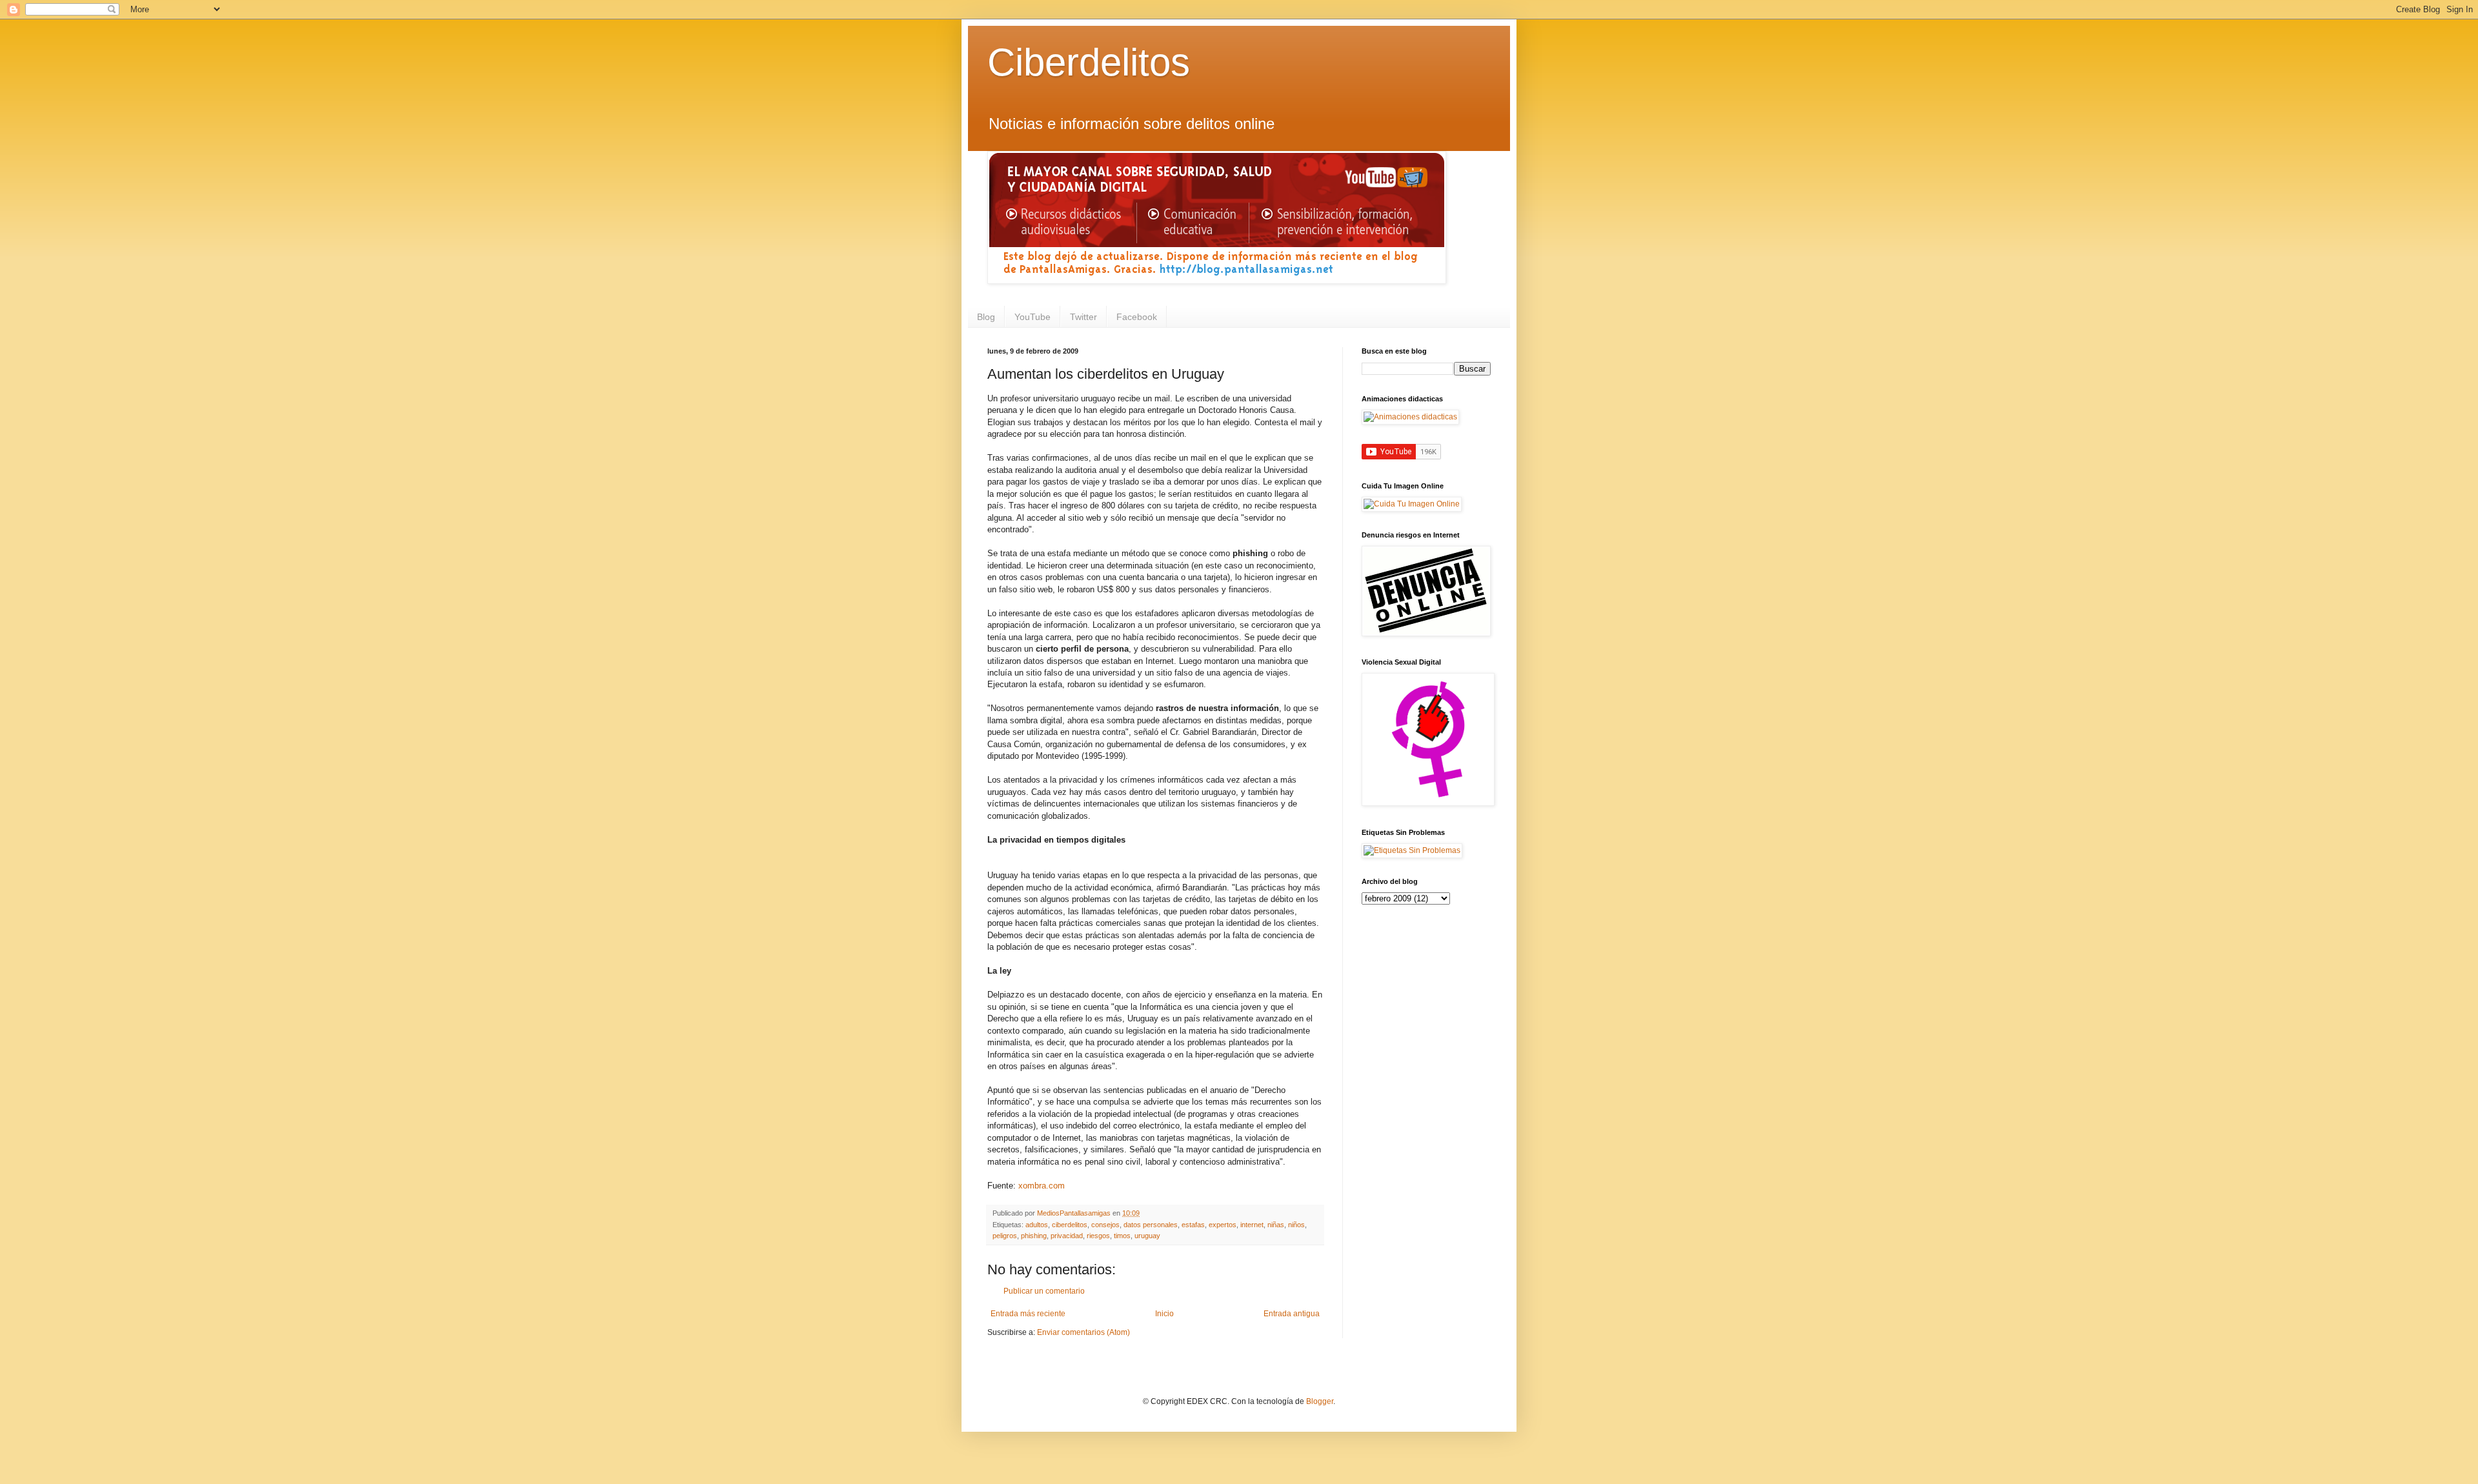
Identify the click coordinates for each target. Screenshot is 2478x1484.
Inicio (1164, 1314)
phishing (1034, 1236)
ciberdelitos (1070, 1225)
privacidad (1067, 1236)
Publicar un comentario (1044, 1291)
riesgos (1098, 1236)
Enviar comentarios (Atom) (1083, 1332)
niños (1296, 1225)
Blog (986, 317)
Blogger (1320, 1401)
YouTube (1032, 317)
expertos (1223, 1225)
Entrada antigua (1292, 1314)
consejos (1105, 1225)
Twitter (1083, 317)
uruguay (1147, 1236)
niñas (1276, 1225)
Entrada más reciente (1028, 1314)
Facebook (1137, 317)
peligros (1005, 1236)
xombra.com (1042, 1186)
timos (1122, 1236)
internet (1252, 1225)
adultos (1037, 1225)
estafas (1193, 1225)
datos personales (1151, 1225)
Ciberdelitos (1089, 62)
